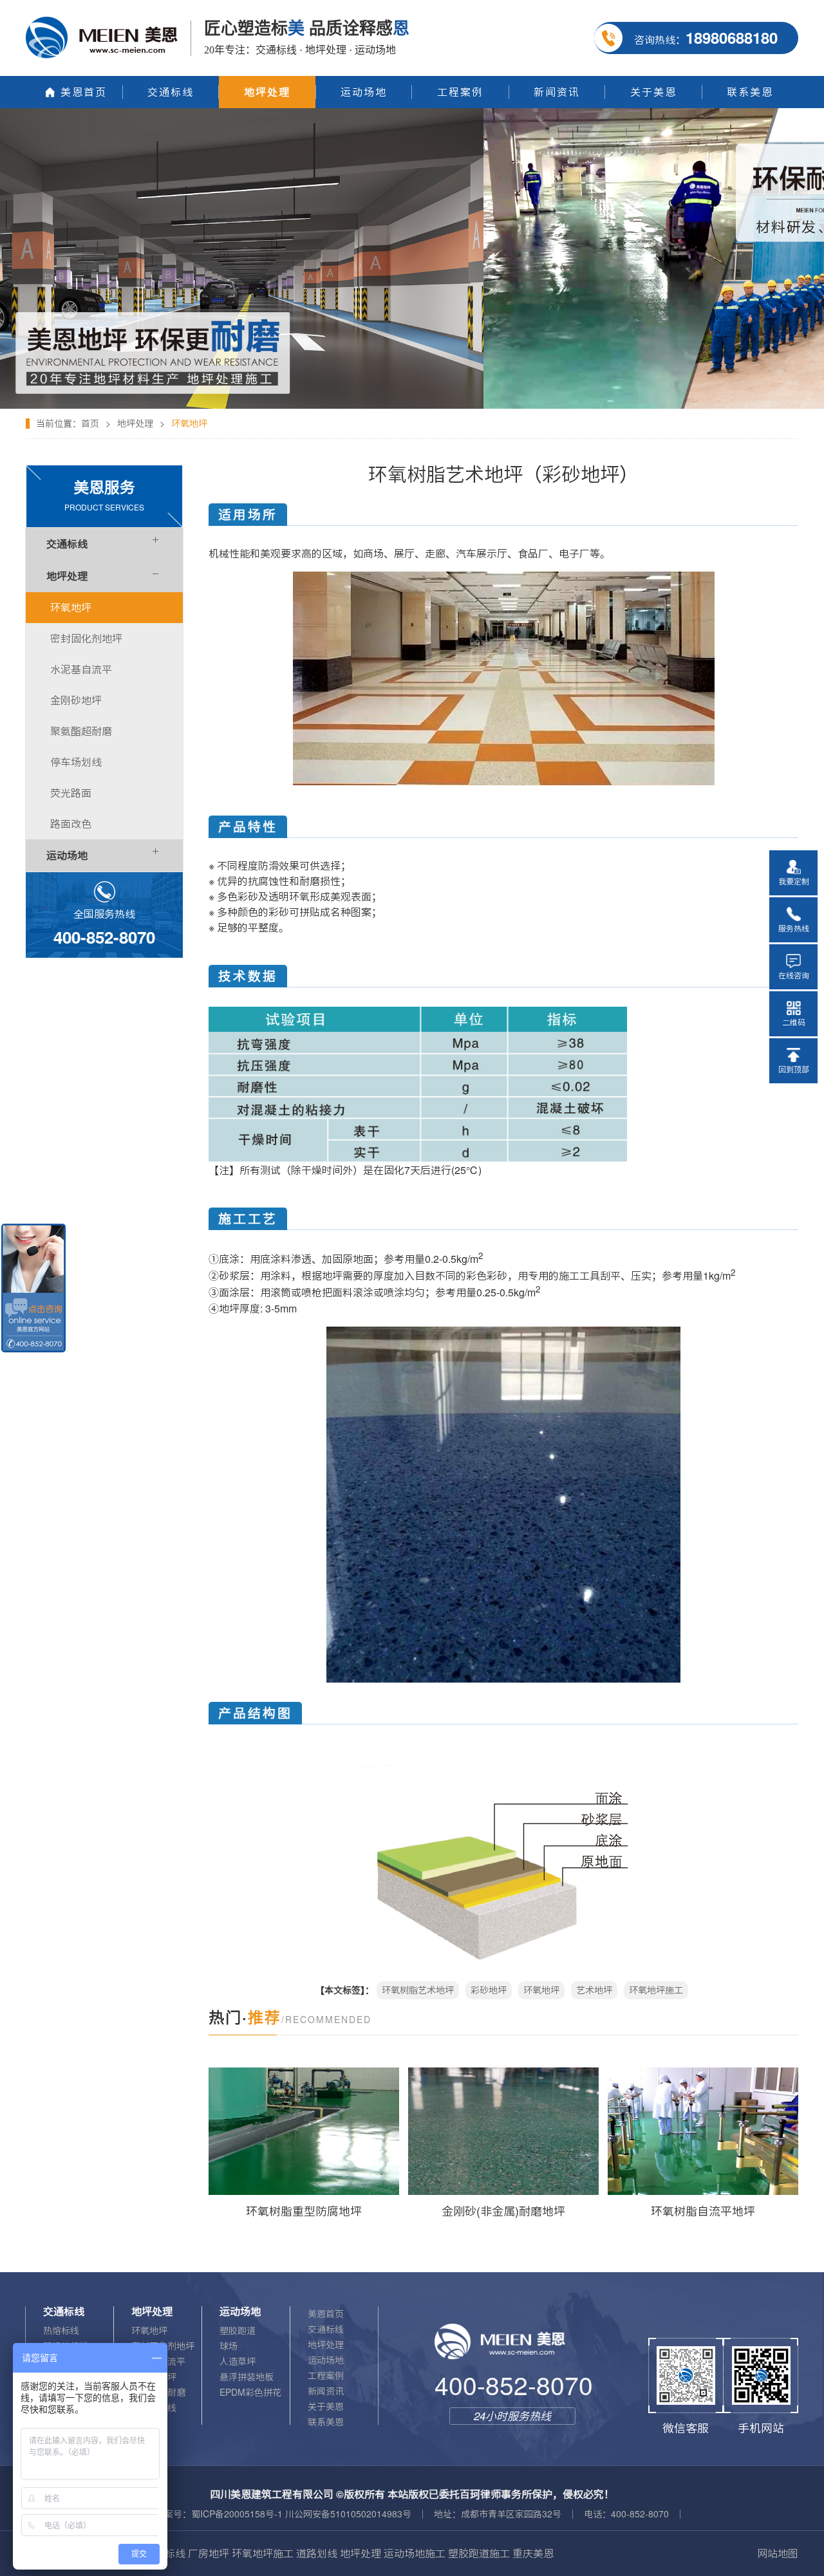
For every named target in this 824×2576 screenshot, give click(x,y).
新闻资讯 (326, 2391)
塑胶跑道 (238, 2331)
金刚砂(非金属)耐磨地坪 (503, 2211)
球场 (229, 2346)
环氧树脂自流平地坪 (703, 2211)
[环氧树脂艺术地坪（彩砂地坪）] (412, 113)
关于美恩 (326, 2407)
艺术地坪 (594, 1990)
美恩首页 (326, 2314)
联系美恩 (326, 2422)
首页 (90, 424)
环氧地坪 (541, 1990)
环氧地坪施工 (656, 1990)
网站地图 (778, 2553)
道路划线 (317, 2553)
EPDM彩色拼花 (250, 2393)
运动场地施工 (415, 2553)
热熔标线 (61, 2331)
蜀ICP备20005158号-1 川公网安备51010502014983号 (301, 2514)
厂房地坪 (209, 2553)
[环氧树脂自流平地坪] (703, 2131)
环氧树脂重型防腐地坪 (304, 2211)
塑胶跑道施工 (479, 2553)
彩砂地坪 (489, 1990)
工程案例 (326, 2376)
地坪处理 (135, 424)
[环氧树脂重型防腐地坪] (304, 2131)
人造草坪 (238, 2362)
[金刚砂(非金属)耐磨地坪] (503, 2131)
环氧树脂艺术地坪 (418, 1990)
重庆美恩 (533, 2553)
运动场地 (326, 2360)
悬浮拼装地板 (247, 2377)
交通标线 (326, 2329)
